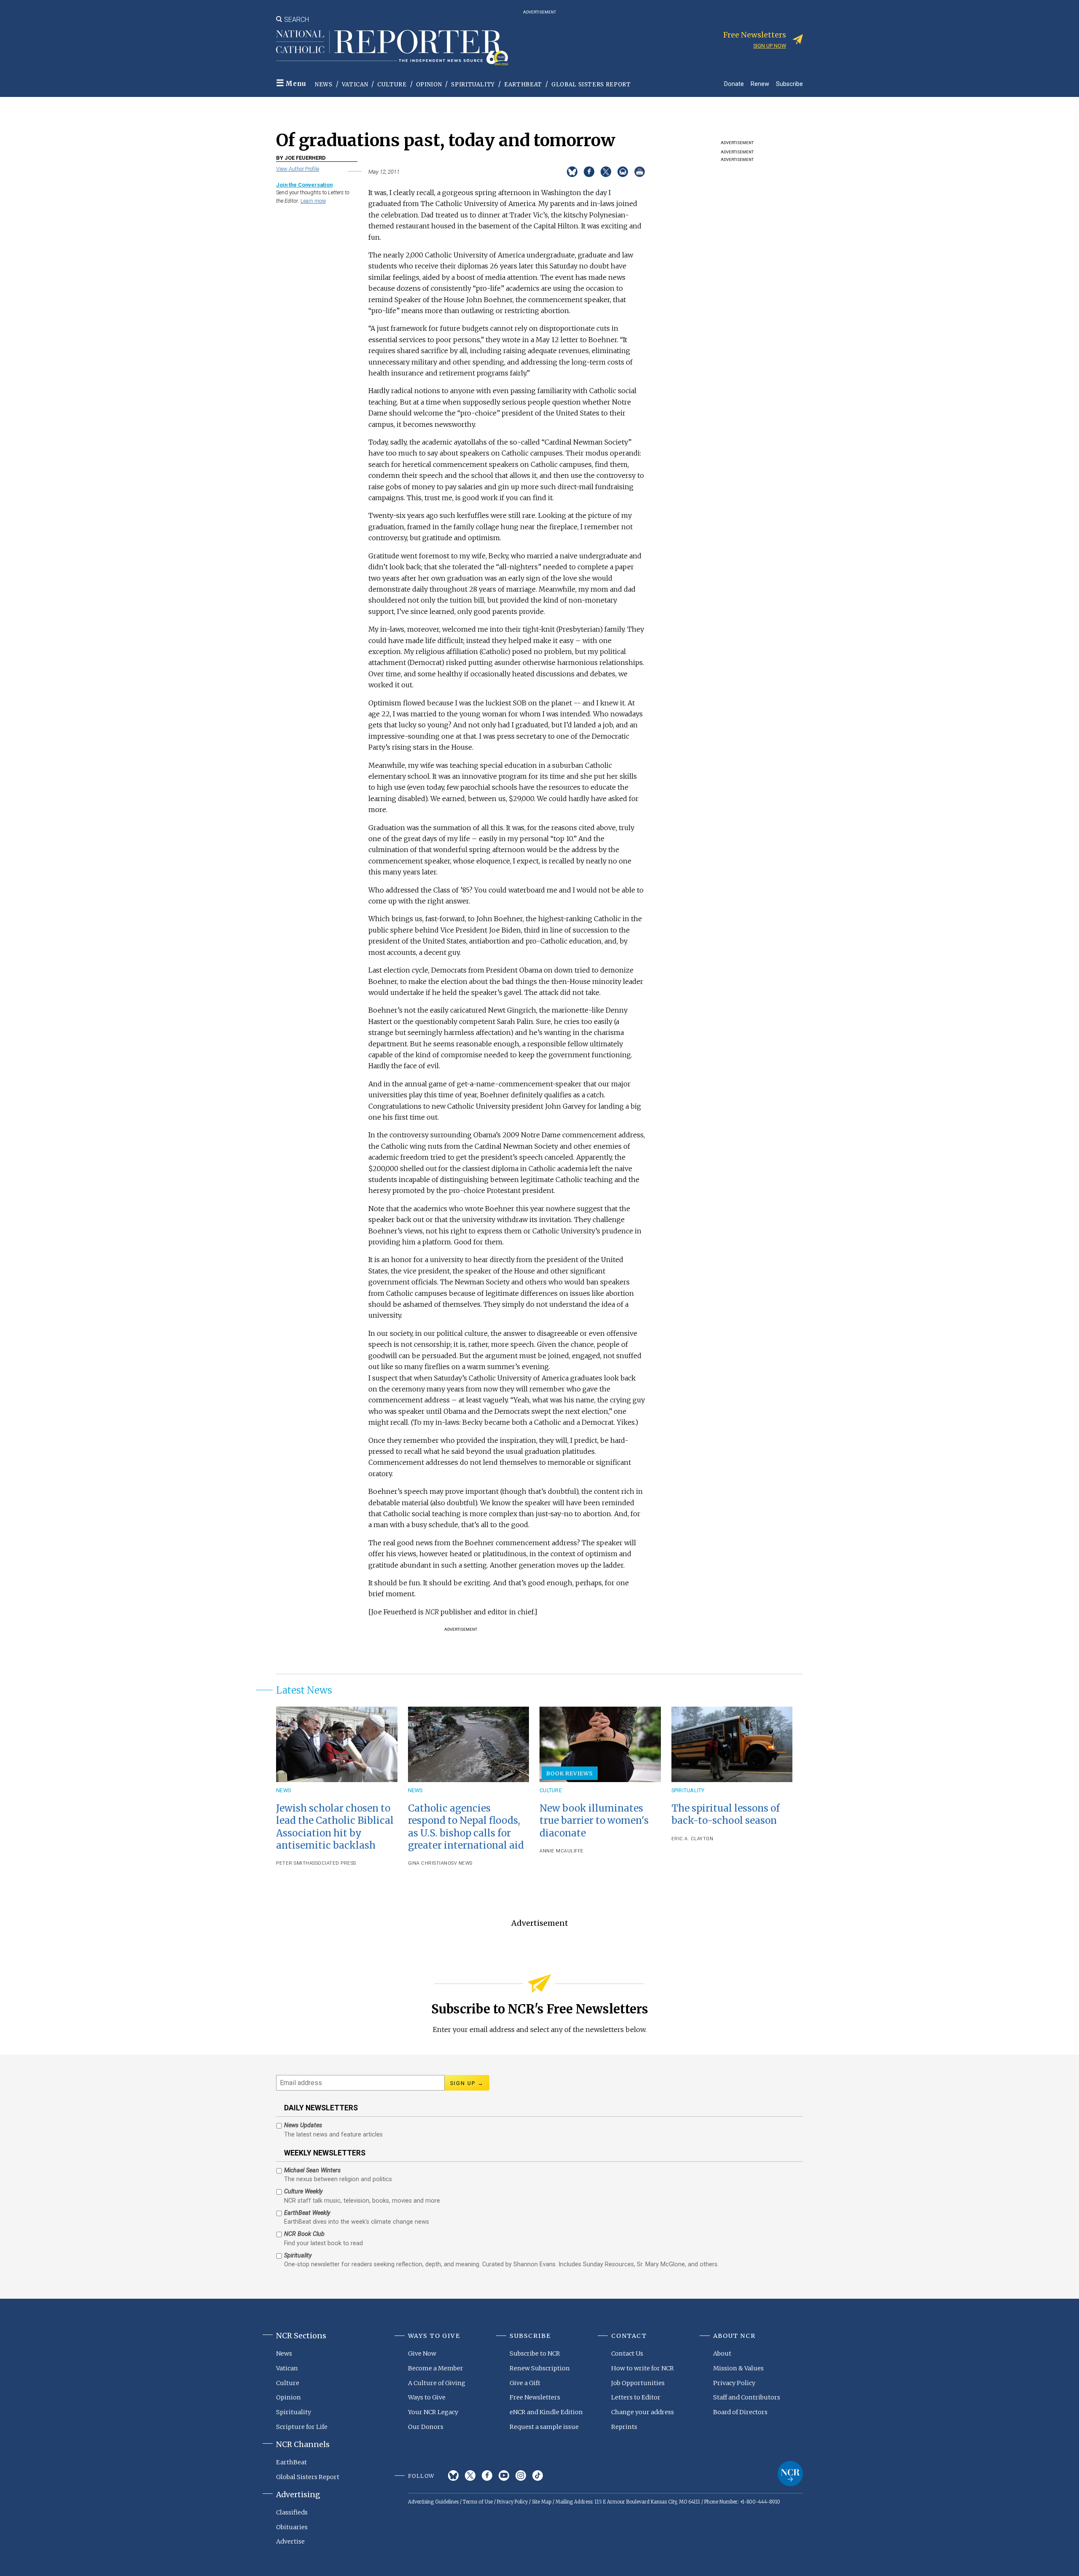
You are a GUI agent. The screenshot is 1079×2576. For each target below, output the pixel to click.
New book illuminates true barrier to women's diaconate (594, 1820)
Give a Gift (525, 2383)
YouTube (504, 2475)
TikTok (538, 2475)
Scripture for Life (302, 2427)
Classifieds (292, 2512)
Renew (760, 84)
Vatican (355, 84)
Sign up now (770, 46)
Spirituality (473, 84)
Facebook (487, 2475)
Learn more (313, 201)
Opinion (429, 84)
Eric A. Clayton (692, 1839)
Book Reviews (570, 1773)
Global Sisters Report (591, 84)
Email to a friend (623, 172)
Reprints (624, 2427)
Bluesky (453, 2475)
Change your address (643, 2412)
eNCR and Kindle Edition (546, 2412)
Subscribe (789, 84)
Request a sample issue (544, 2427)
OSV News (460, 1863)
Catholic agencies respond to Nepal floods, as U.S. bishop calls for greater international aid (466, 1827)
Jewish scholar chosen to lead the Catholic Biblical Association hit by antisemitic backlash (335, 1827)
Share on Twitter (606, 172)
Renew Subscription (540, 2368)
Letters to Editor (636, 2397)
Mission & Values (738, 2368)
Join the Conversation (304, 185)
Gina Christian (428, 1863)
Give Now (422, 2354)
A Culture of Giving (437, 2383)
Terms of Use (478, 2502)
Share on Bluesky (572, 172)
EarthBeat (523, 84)
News (324, 84)
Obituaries (292, 2527)
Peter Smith (293, 1863)
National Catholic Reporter (790, 2474)
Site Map (542, 2502)
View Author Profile (298, 169)
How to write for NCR (643, 2368)
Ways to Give (427, 2397)
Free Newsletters (535, 2397)
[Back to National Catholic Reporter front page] (392, 48)
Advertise (290, 2541)
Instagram (521, 2475)
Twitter (470, 2475)
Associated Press (333, 1863)
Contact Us (627, 2354)
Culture (392, 84)
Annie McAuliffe (562, 1851)
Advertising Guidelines (433, 2502)
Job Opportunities (638, 2383)
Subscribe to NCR (535, 2354)
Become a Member (436, 2368)
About (722, 2354)
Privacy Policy (734, 2383)
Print (640, 172)
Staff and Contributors (747, 2397)
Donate (734, 84)
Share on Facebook (589, 172)
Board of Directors (740, 2412)
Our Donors (426, 2427)
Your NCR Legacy (433, 2412)
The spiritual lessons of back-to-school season (726, 1814)
